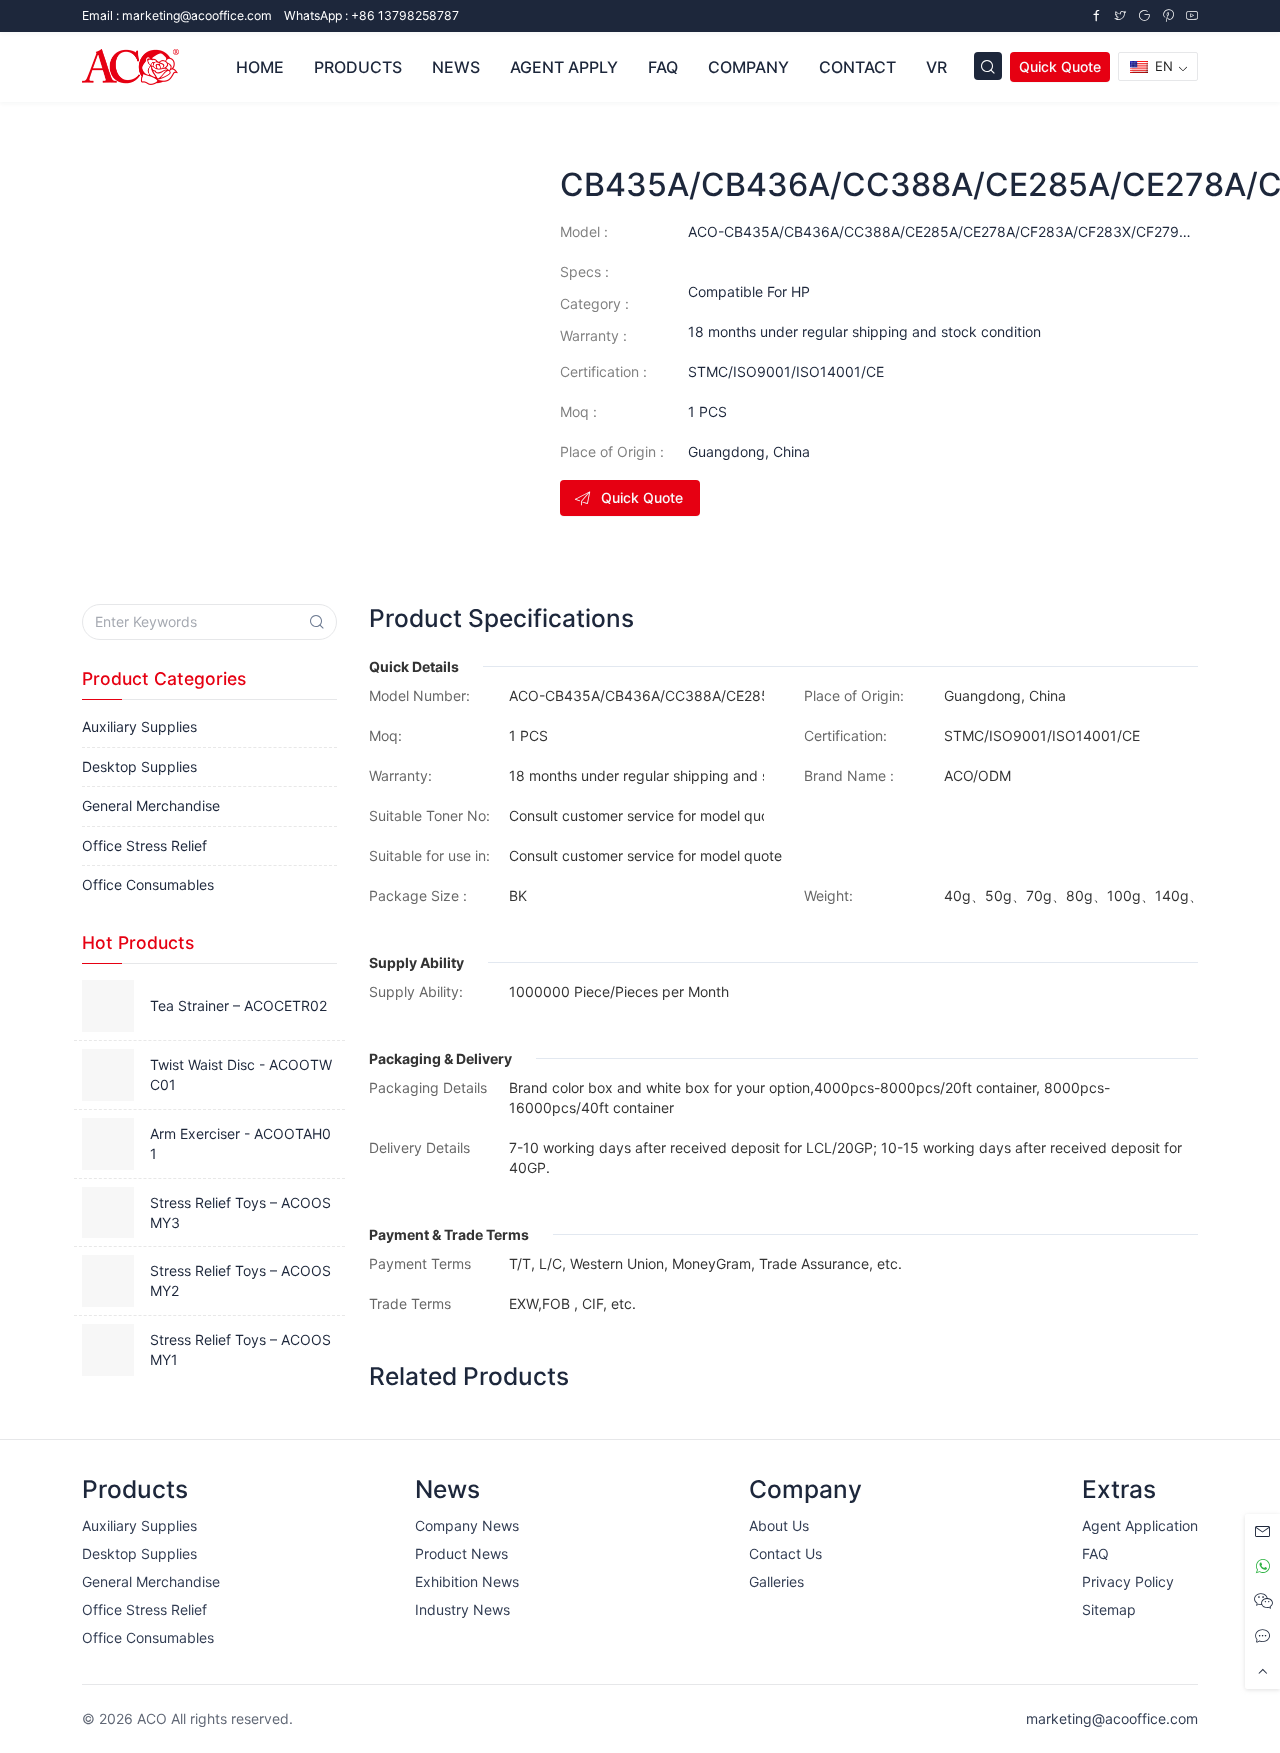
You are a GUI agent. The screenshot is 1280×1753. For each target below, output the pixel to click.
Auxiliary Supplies (139, 726)
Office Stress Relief (144, 845)
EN (1162, 66)
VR (936, 67)
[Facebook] (1096, 15)
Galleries (776, 1581)
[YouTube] (1192, 15)
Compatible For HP (749, 291)
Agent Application (1140, 1525)
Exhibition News (467, 1581)
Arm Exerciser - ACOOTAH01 (240, 1143)
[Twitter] (1120, 15)
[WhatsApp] (1262, 1566)
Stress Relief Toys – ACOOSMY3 (240, 1212)
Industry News (462, 1609)
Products (358, 67)
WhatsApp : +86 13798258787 (371, 15)
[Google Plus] (1144, 15)
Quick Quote (1060, 66)
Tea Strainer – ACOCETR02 (238, 1005)
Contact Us (785, 1553)
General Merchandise (151, 805)
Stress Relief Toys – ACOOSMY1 (240, 1349)
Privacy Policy (1128, 1581)
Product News (461, 1553)
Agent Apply (564, 67)
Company (748, 67)
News (456, 67)
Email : (177, 15)
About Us (779, 1525)
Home (260, 67)
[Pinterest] (1168, 15)
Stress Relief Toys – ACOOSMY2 (240, 1280)
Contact (857, 67)
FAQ (663, 67)
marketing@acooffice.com (1112, 1718)
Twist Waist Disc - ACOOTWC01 (241, 1074)
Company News (467, 1525)
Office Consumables (148, 884)
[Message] (1262, 1531)
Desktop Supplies (139, 766)
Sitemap (1109, 1609)
